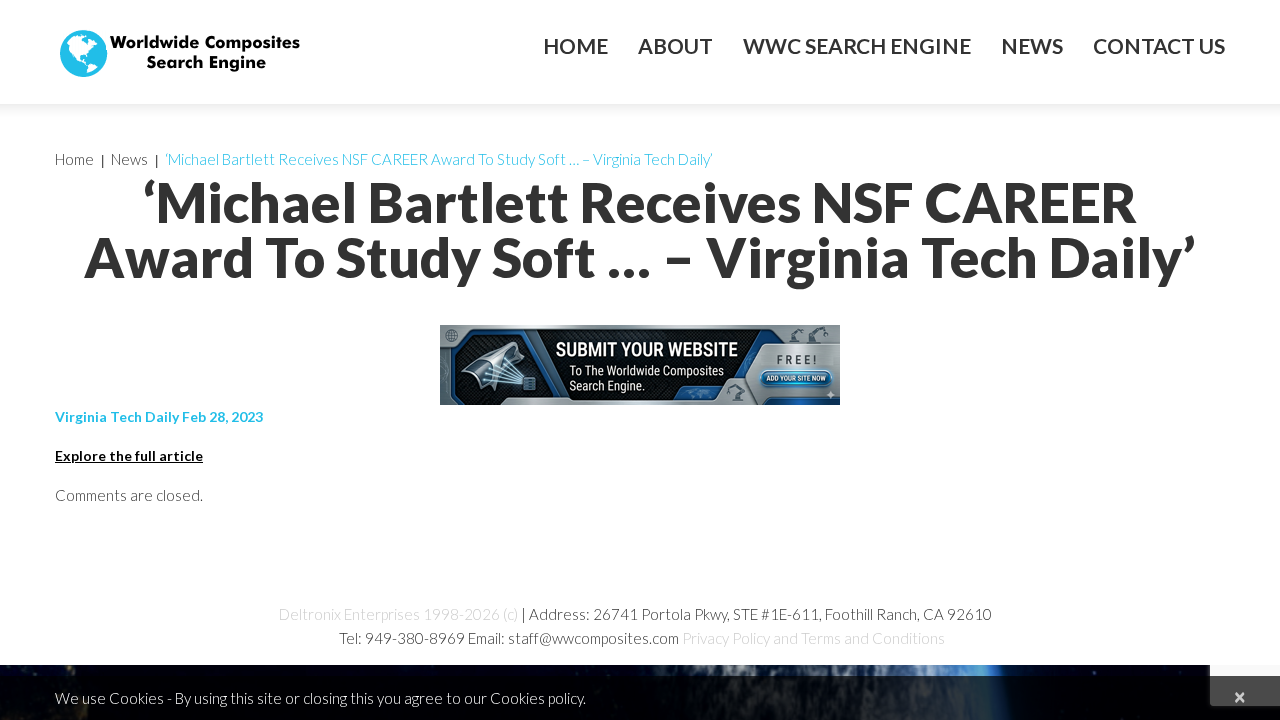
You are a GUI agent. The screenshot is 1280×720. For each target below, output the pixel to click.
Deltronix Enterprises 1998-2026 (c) (398, 614)
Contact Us (1159, 46)
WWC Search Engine (857, 46)
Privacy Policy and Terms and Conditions (813, 638)
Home (575, 46)
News (1032, 46)
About (675, 46)
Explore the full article (129, 455)
